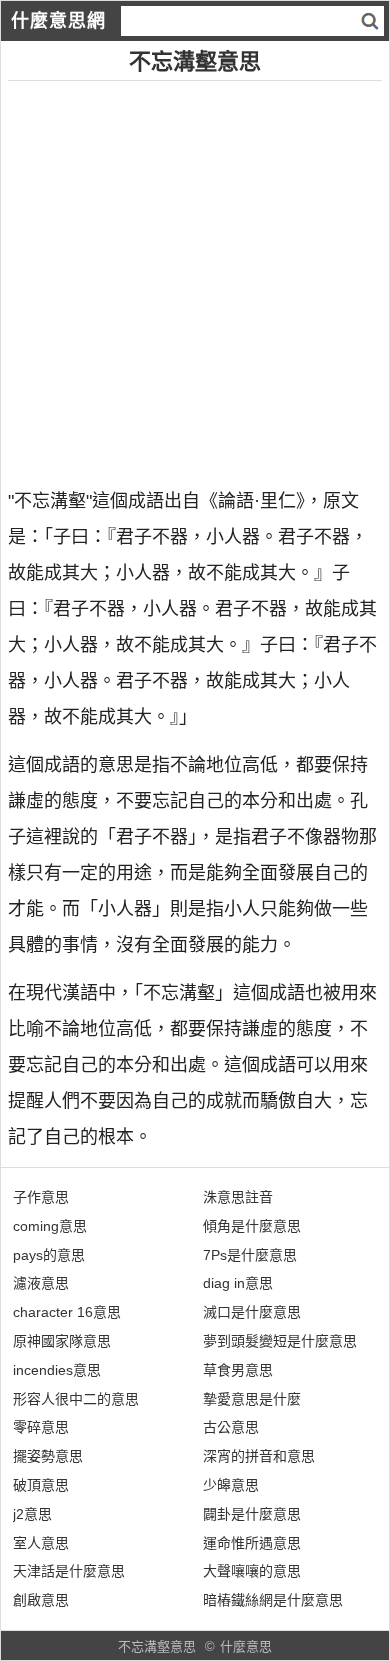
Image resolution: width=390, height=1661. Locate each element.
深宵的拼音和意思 (259, 1456)
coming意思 (50, 1226)
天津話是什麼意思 (69, 1571)
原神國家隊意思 (62, 1341)
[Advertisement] (195, 276)
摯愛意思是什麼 (252, 1399)
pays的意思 (49, 1255)
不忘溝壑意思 (157, 1646)
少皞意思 (231, 1485)
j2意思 (32, 1514)
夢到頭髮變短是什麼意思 (280, 1341)
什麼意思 (246, 1646)
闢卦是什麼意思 (252, 1514)
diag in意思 (238, 1283)
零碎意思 (41, 1427)
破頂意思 (41, 1485)
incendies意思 (57, 1370)
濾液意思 (41, 1283)
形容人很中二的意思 (76, 1399)
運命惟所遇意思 (252, 1543)
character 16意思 (67, 1312)
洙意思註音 (238, 1197)
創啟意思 (41, 1600)
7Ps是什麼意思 (250, 1255)
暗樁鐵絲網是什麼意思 (273, 1600)
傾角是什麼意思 (252, 1226)
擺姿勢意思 (48, 1456)
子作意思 (41, 1197)
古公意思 (231, 1427)
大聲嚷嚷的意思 (252, 1571)
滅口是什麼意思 (252, 1312)
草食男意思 (238, 1370)
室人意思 (41, 1543)
